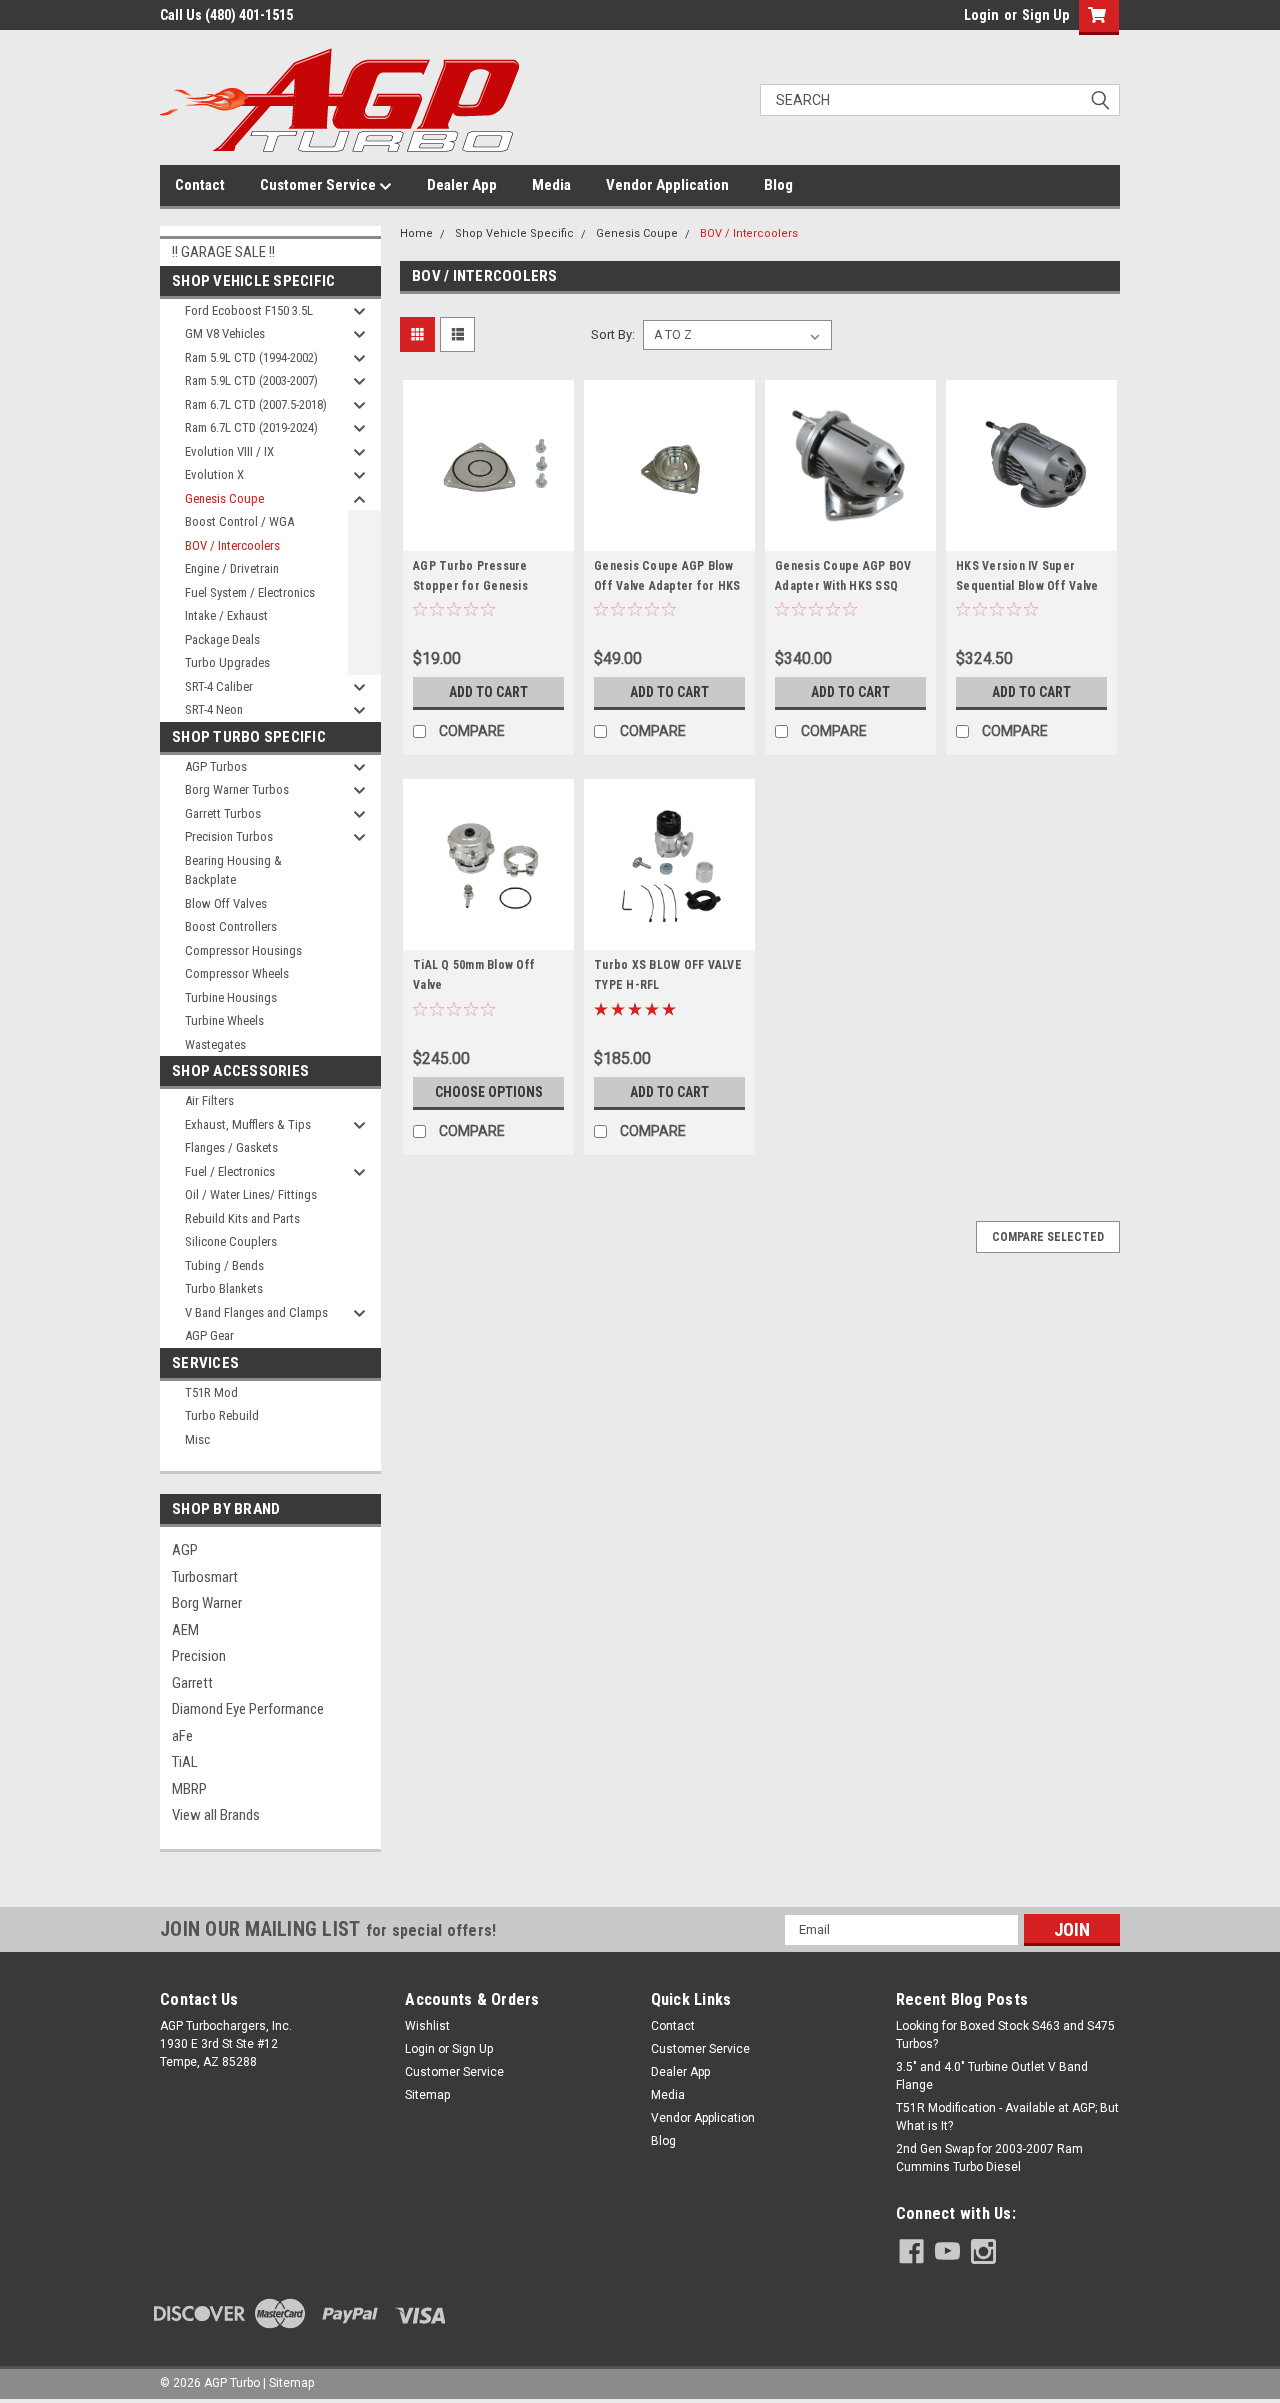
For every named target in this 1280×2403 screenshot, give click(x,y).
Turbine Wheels (224, 1020)
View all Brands (216, 1815)
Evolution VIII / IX (229, 451)
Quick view (489, 536)
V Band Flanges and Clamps (256, 1312)
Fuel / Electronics (230, 1171)
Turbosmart (205, 1577)
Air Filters (209, 1100)
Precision (199, 1656)
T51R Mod (211, 1392)
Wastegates (215, 1044)
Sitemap (427, 2095)
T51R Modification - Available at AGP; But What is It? (1007, 2117)
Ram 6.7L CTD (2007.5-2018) (256, 404)
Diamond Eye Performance (248, 1709)
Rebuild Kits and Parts (242, 1218)
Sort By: (613, 334)
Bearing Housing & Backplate (233, 870)
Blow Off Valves (226, 903)
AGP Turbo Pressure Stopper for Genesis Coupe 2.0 (470, 586)
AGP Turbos (216, 766)
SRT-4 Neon (214, 709)
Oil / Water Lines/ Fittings (251, 1194)
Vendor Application (667, 185)
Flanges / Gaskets (231, 1147)
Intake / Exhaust (226, 615)
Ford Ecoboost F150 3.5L (249, 310)
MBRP (189, 1789)
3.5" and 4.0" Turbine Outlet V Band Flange (992, 2076)
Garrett (192, 1683)
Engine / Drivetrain (232, 568)
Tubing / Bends (224, 1265)
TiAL (185, 1762)
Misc (197, 1439)
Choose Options (489, 1092)
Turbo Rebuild (222, 1415)
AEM (185, 1630)
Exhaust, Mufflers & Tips (248, 1124)
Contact (200, 185)
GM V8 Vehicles (225, 333)
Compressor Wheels (237, 973)
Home (416, 233)
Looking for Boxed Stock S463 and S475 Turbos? (1005, 2035)
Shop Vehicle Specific (514, 233)
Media (551, 185)
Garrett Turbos (223, 813)
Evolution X (214, 474)
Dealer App (462, 185)
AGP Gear (209, 1335)
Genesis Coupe (224, 498)
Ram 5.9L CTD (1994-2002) (251, 357)
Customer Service (319, 185)
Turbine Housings (231, 997)
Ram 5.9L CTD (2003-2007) (251, 380)
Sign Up (1045, 15)
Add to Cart (488, 692)
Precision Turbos (229, 836)
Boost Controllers (231, 926)
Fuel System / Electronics (250, 592)
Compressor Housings (243, 950)
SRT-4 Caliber (219, 686)
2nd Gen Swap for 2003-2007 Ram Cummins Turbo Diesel (989, 2158)
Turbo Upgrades (227, 662)
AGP (185, 1550)
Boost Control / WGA (239, 521)
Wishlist (427, 2026)
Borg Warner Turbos (237, 789)
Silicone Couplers (231, 1241)
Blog (778, 185)
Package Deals (222, 639)
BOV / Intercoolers (232, 545)
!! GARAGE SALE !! (223, 252)
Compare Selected (1048, 1237)
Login (981, 15)
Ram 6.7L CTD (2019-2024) (251, 427)
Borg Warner (207, 1603)
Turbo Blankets (224, 1288)
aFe (182, 1736)
